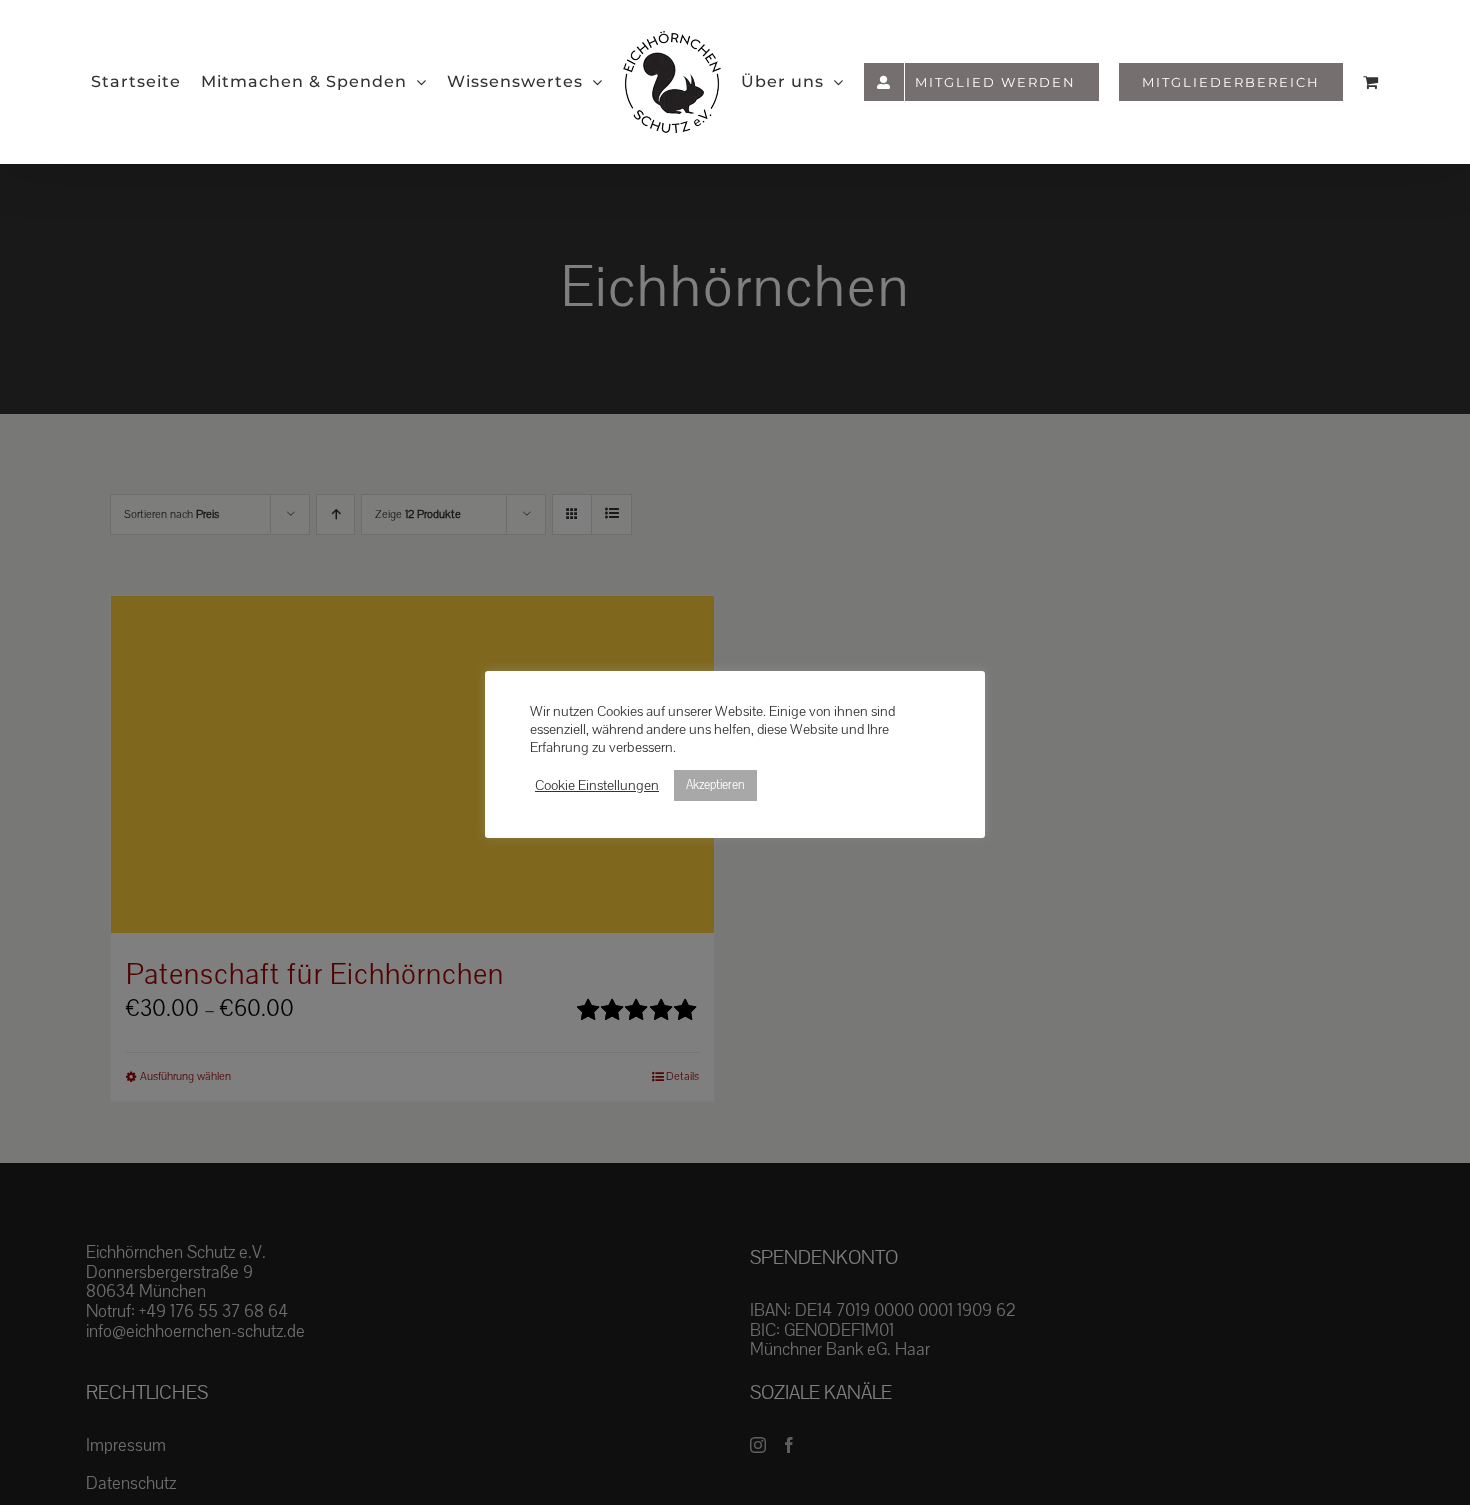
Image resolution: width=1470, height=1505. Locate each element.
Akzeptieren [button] (715, 785)
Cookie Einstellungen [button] (597, 786)
